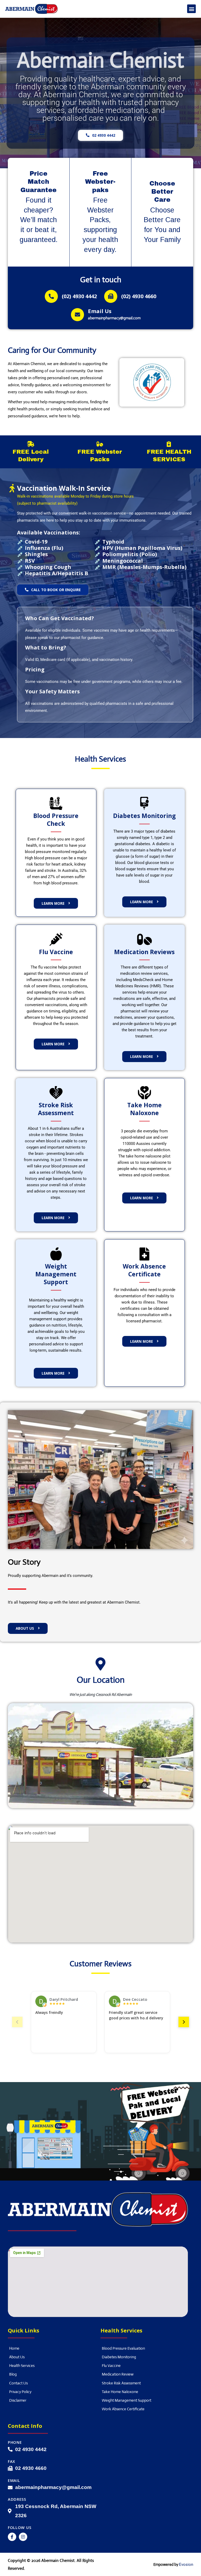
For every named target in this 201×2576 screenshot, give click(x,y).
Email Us (100, 311)
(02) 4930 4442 (79, 296)
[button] (191, 9)
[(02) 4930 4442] (51, 296)
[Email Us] (77, 315)
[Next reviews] (184, 2022)
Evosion (186, 2565)
